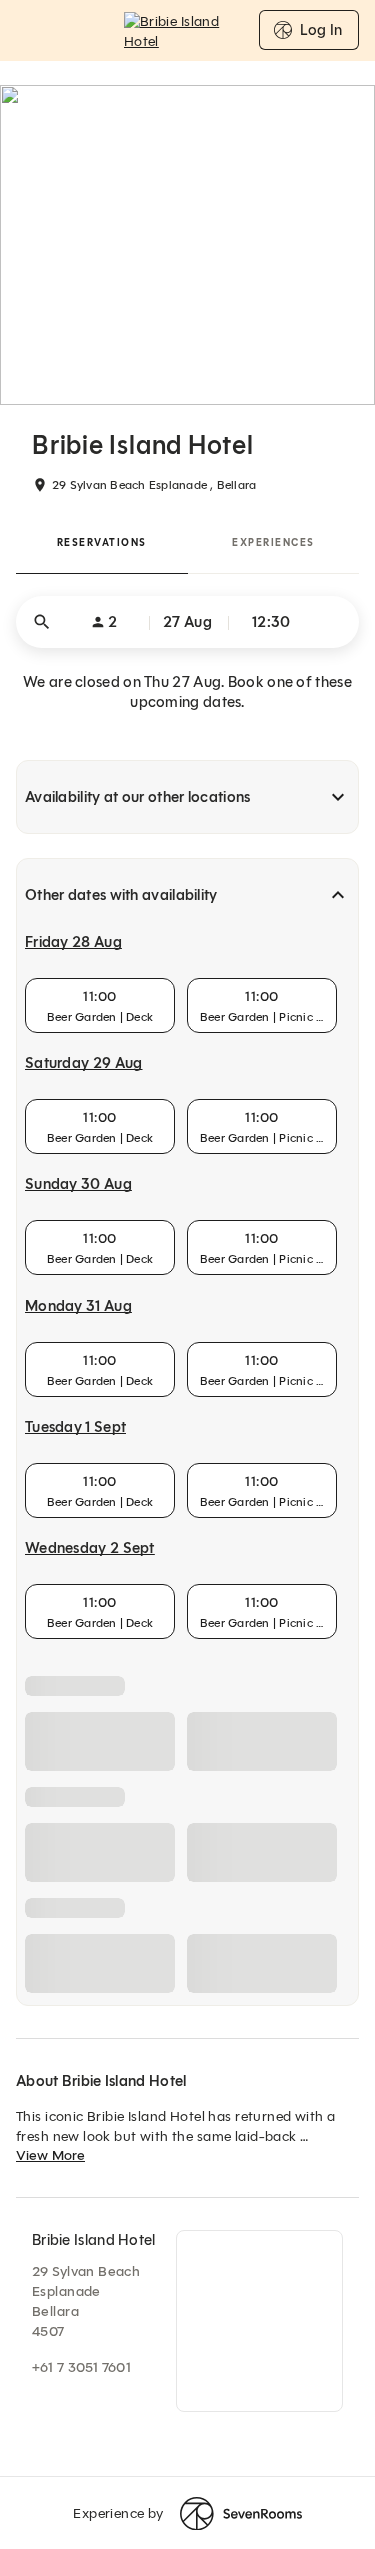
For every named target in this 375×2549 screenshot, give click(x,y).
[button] (187, 622)
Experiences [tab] (273, 542)
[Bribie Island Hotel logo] (188, 30)
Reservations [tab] (102, 542)
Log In (321, 30)
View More (50, 2155)
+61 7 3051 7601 (81, 2367)
